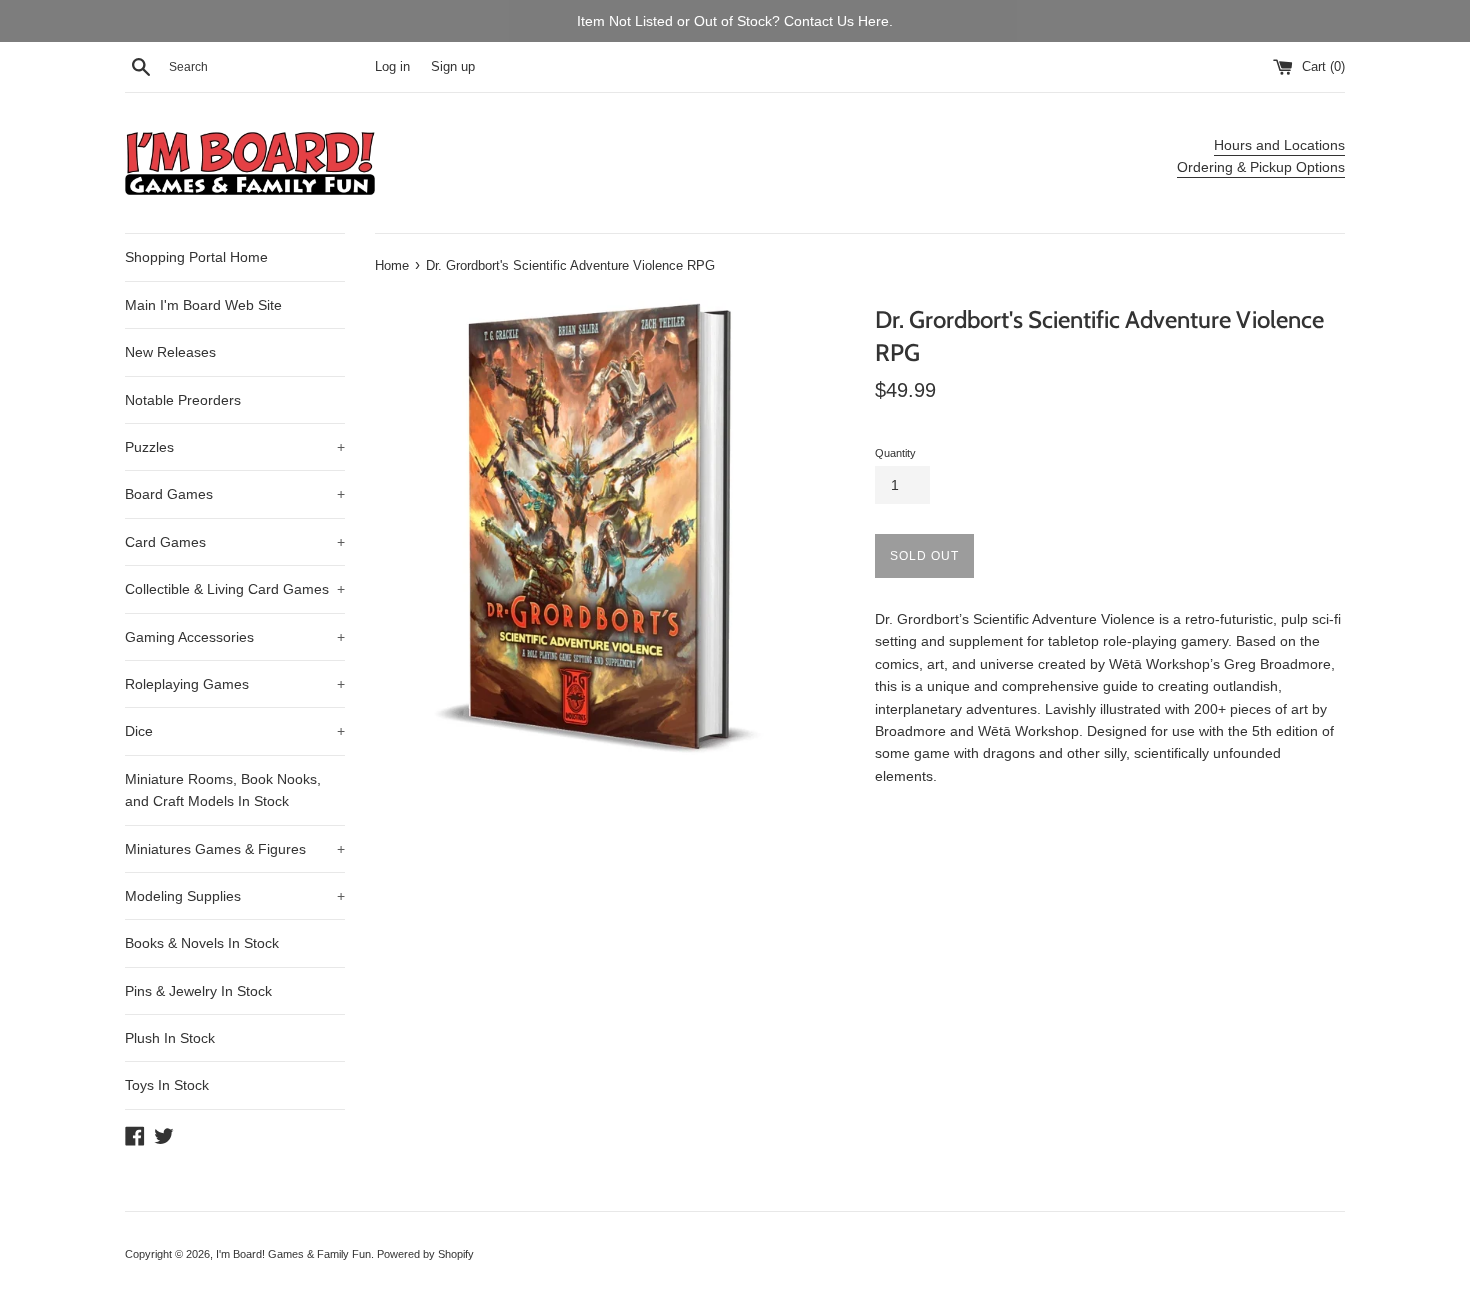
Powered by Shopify (425, 1254)
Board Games (235, 494)
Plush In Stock (170, 1038)
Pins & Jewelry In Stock (198, 991)
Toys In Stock (167, 1085)
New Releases (170, 352)
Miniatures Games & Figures (235, 849)
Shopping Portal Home (196, 257)
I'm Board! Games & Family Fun (293, 1254)
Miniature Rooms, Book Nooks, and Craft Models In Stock (223, 790)
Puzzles (235, 447)
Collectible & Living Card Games (235, 589)
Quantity (895, 453)
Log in (392, 67)
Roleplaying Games (235, 684)
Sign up (453, 67)
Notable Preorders (183, 400)
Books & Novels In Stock (202, 943)
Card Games (235, 542)
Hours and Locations (1279, 145)
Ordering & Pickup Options (1261, 167)
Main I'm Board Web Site (203, 305)
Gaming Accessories (235, 637)
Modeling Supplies (235, 896)
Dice (235, 731)
